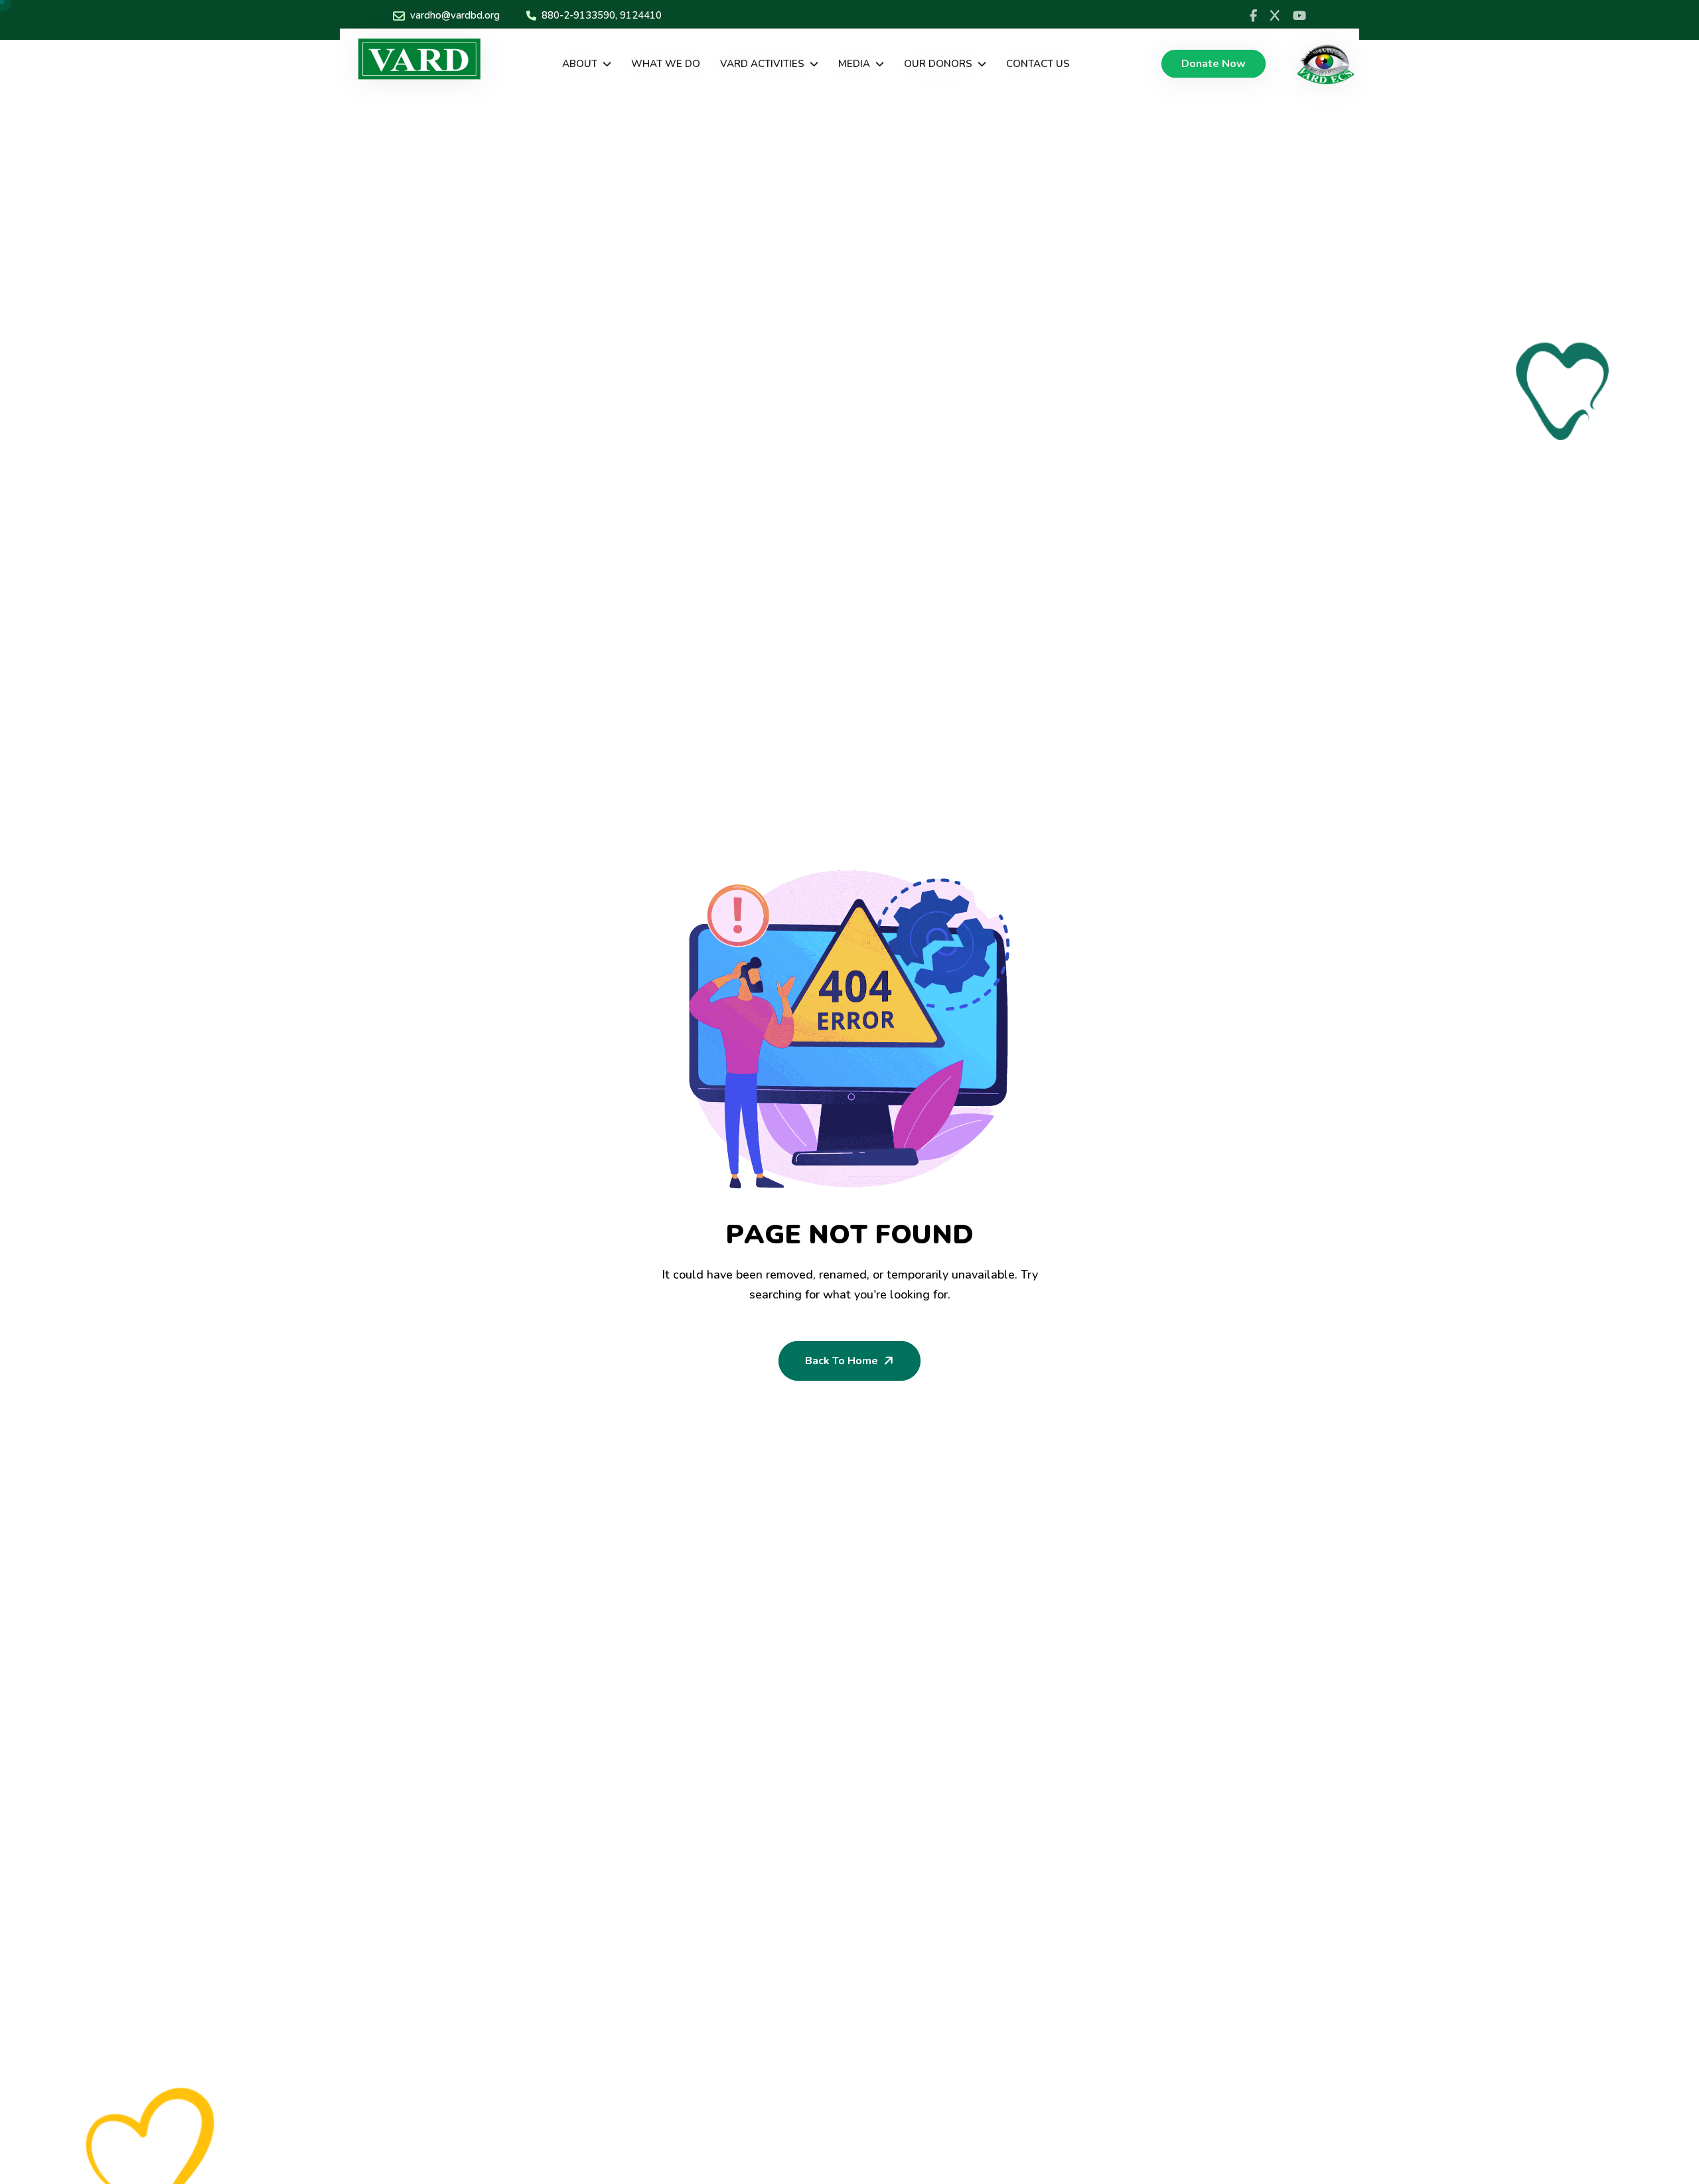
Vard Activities (762, 64)
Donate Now (1214, 64)
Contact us (1038, 64)
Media (854, 64)
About (580, 64)
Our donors (938, 64)
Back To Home (842, 1361)
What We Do (666, 64)
